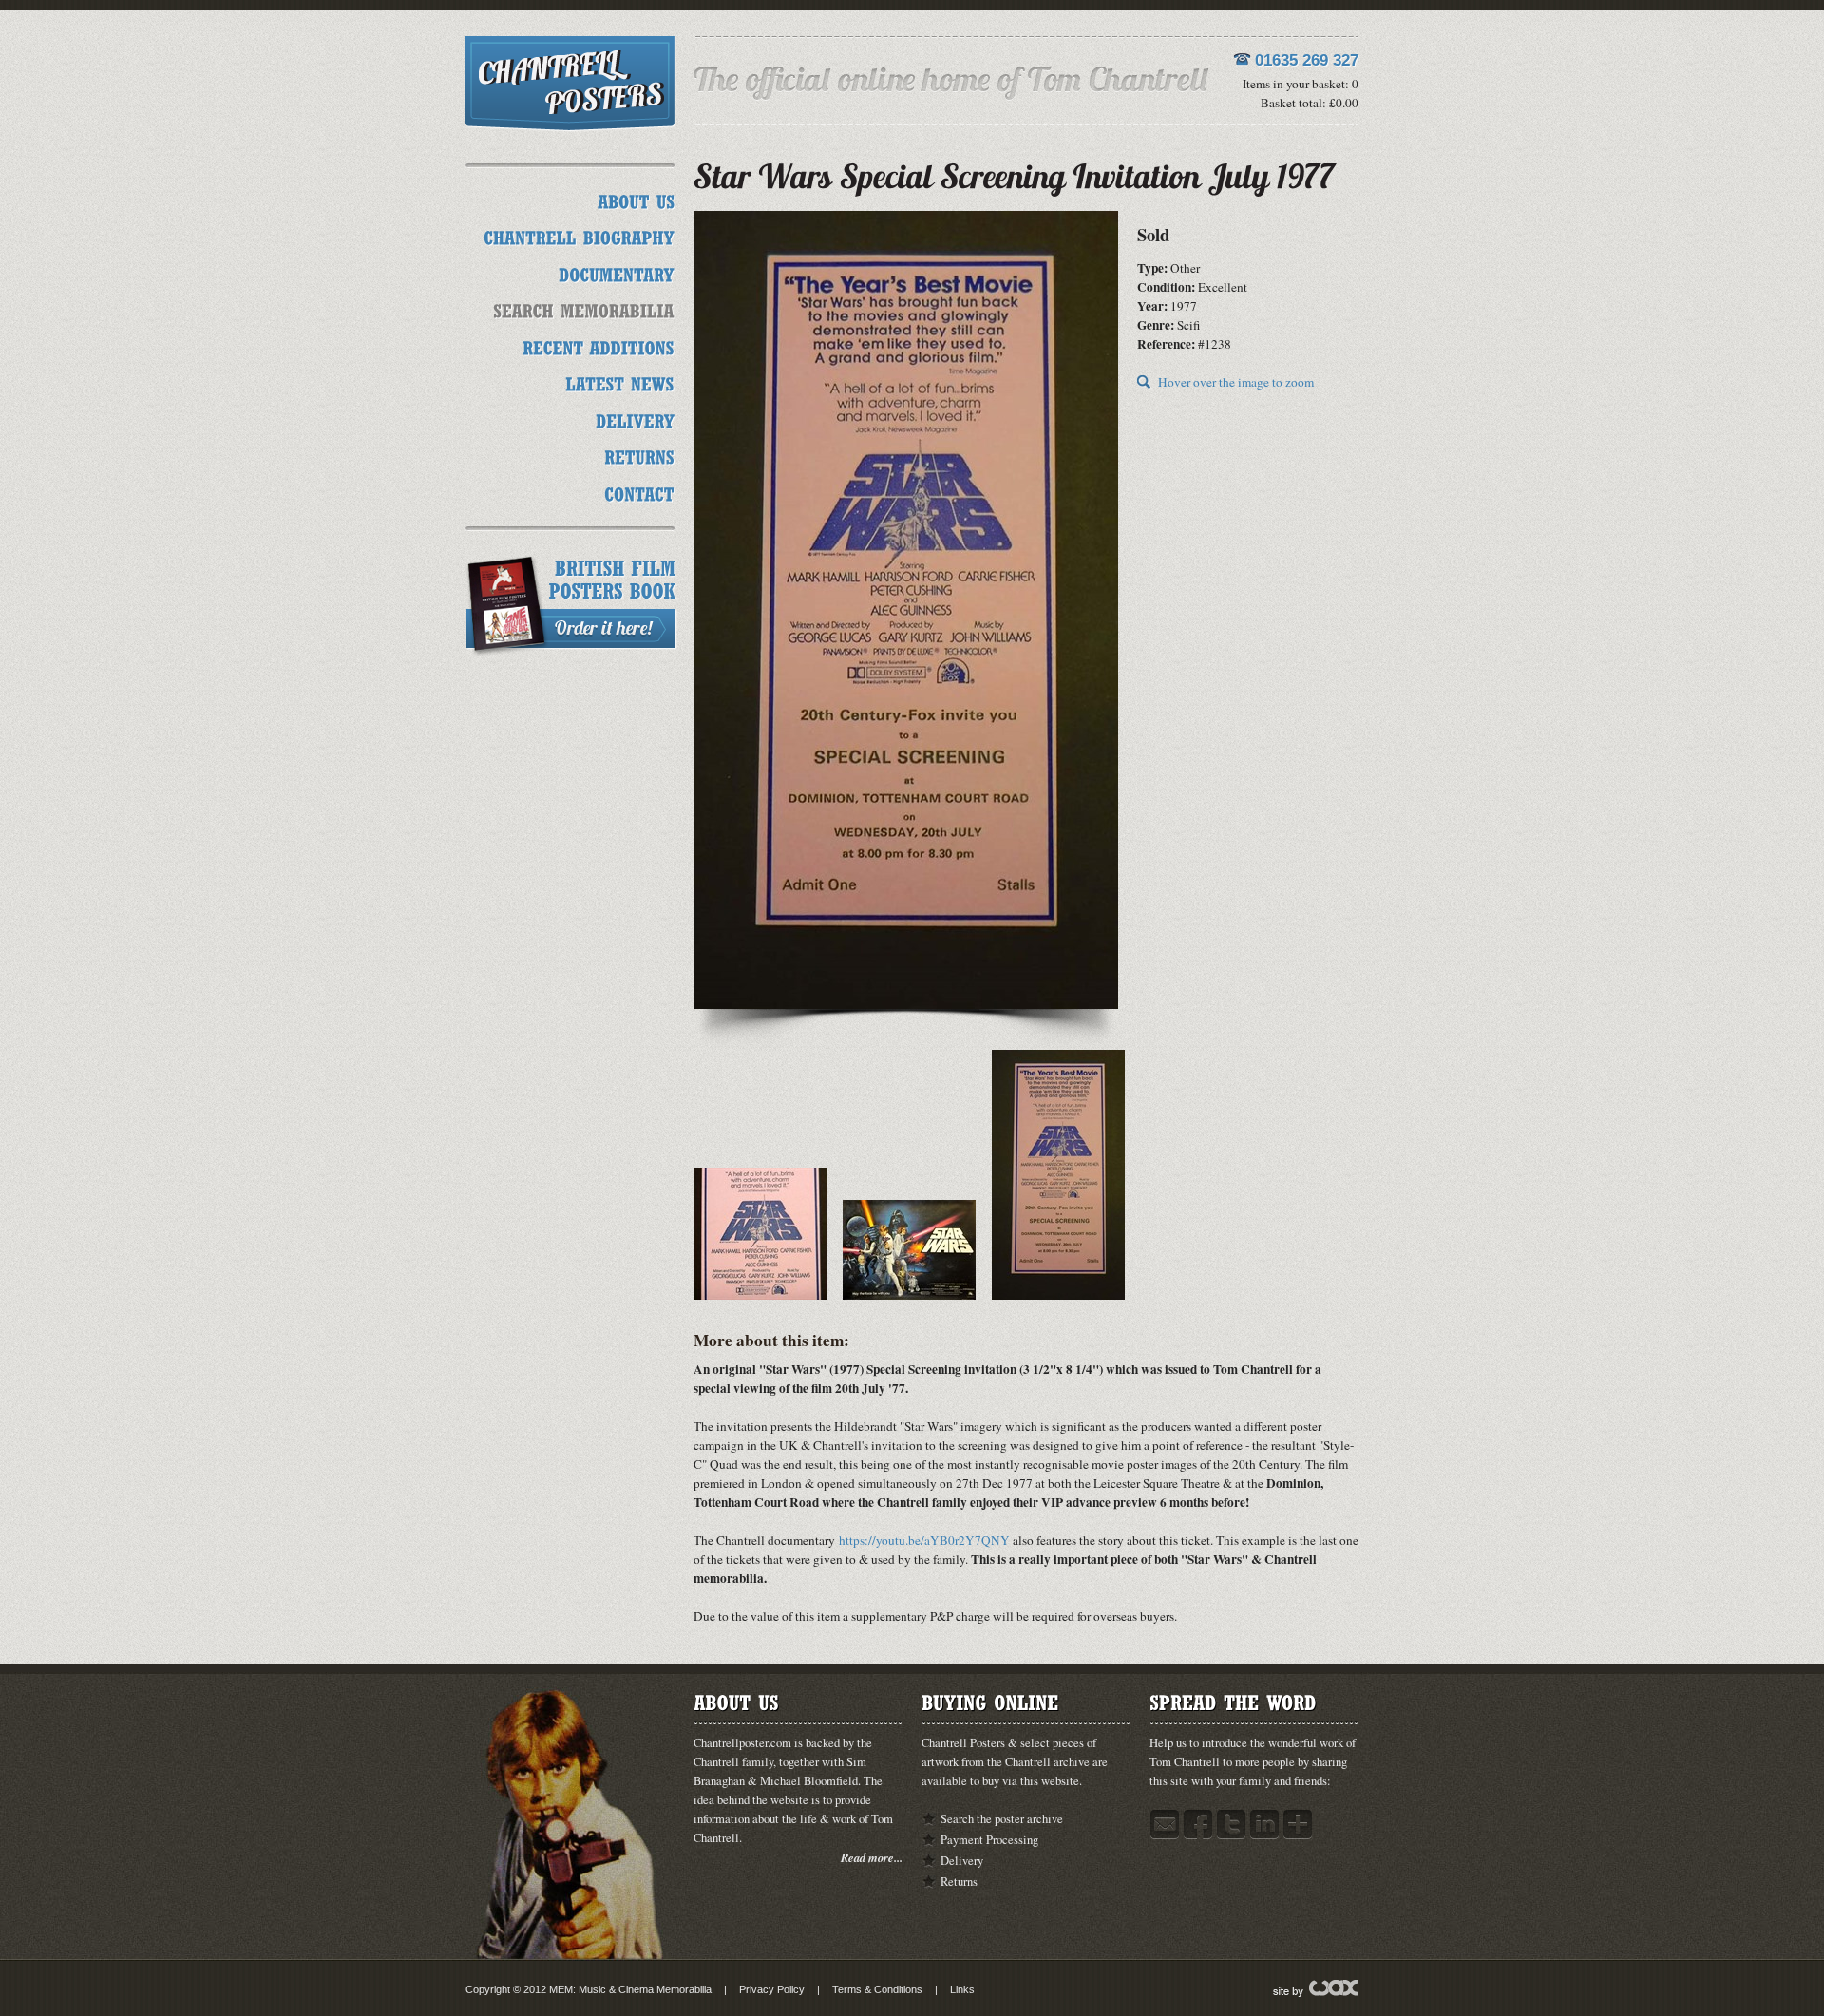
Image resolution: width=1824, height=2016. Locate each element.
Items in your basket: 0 (1301, 84)
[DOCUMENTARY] (617, 272)
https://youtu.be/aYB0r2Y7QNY (924, 1540)
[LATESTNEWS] (620, 382)
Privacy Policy (772, 1989)
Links (962, 1989)
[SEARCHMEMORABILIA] (584, 309)
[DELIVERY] (635, 418)
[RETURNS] (639, 456)
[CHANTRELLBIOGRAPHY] (579, 236)
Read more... (872, 1857)
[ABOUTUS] (636, 199)
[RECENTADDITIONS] (598, 345)
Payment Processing (989, 1840)
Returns (959, 1882)
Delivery (962, 1861)
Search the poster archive (1002, 1819)
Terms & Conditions (877, 1989)
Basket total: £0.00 (1310, 103)
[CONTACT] (639, 492)
